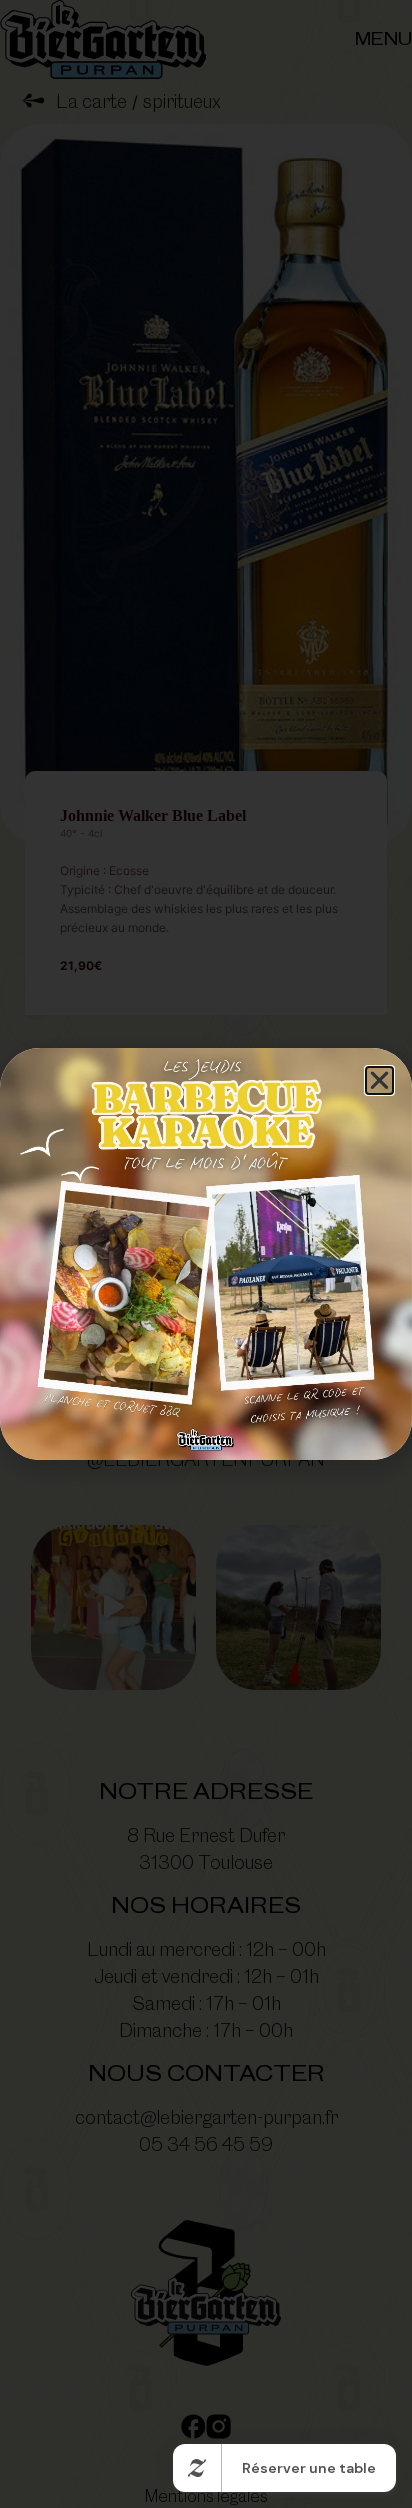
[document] (206, 1254)
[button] (379, 1080)
